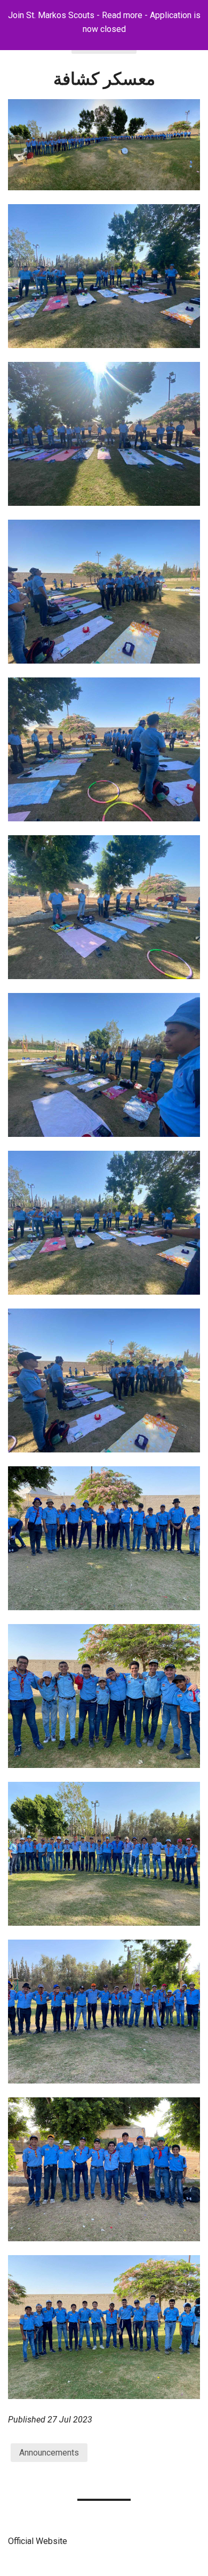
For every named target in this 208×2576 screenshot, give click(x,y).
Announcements (49, 2453)
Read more (122, 15)
